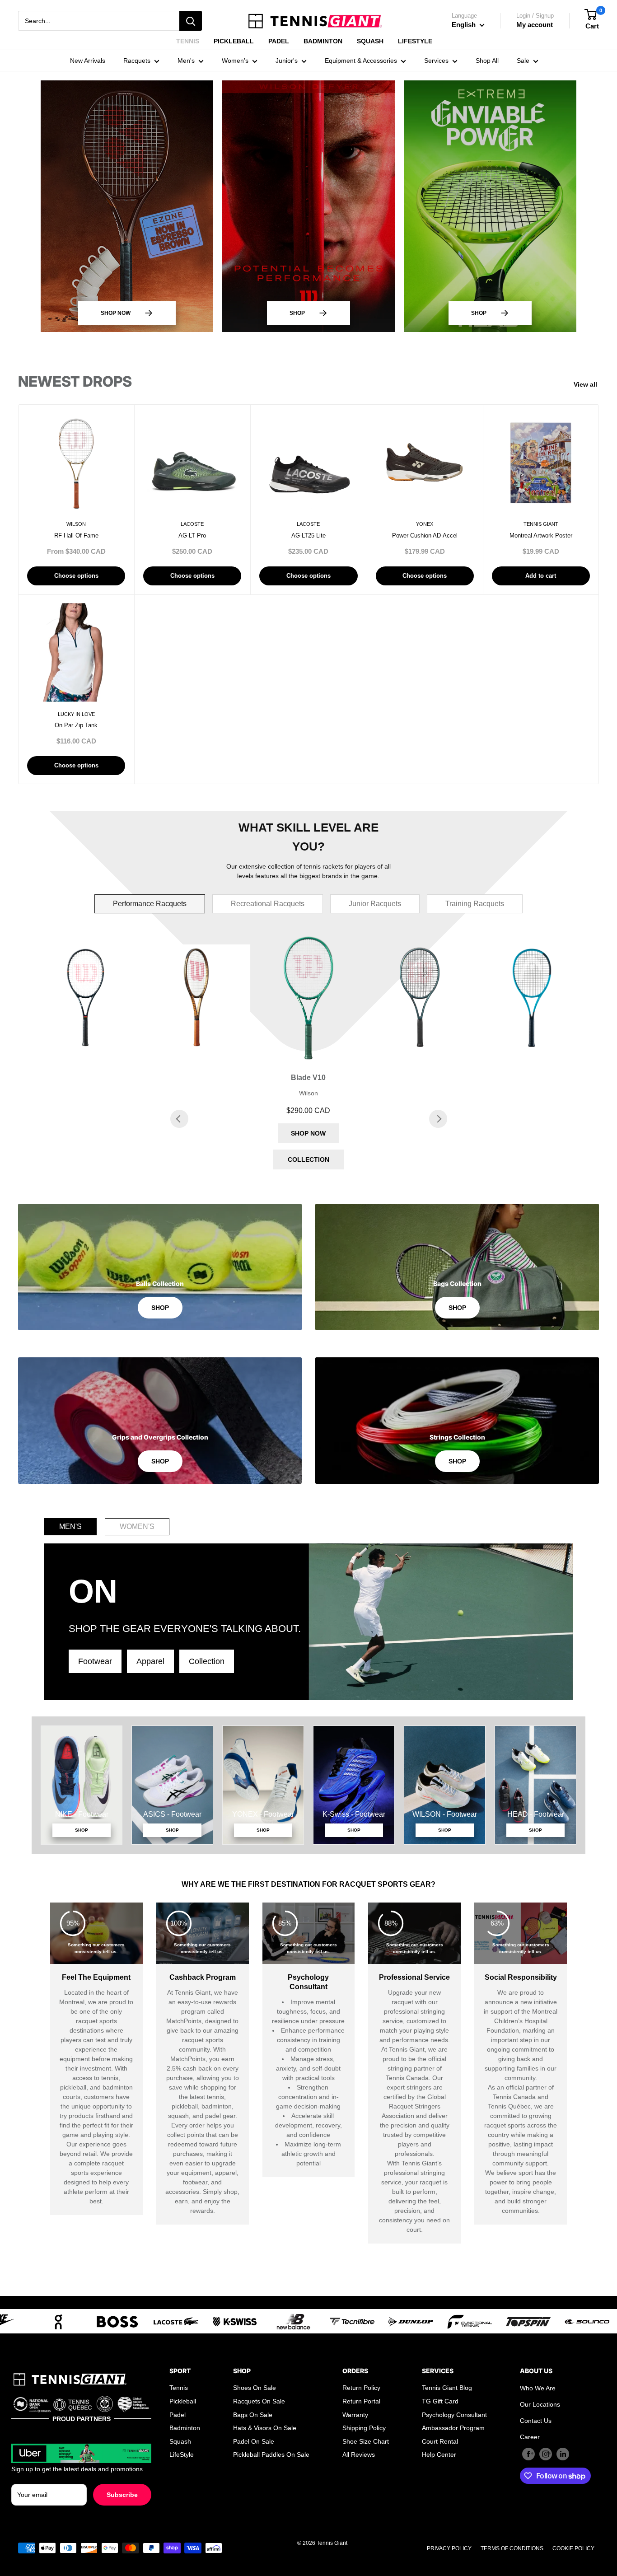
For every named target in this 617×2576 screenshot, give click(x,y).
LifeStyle (182, 2454)
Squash (180, 2441)
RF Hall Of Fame (76, 535)
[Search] (191, 21)
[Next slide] (438, 1119)
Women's (235, 61)
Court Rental (440, 2441)
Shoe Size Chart (366, 2441)
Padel (178, 2415)
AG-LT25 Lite (308, 535)
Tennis (179, 2388)
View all (587, 384)
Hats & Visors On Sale (265, 2428)
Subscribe (122, 2495)
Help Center (439, 2454)
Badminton (185, 2428)
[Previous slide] (179, 1119)
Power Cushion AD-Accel (425, 535)
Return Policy (361, 2388)
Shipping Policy (364, 2428)
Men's (186, 61)
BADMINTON (323, 41)
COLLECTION (308, 1159)
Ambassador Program (453, 2428)
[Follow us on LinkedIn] (563, 2454)
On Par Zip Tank (76, 725)
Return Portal (361, 2401)
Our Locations (540, 2404)
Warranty (355, 2415)
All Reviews (359, 2454)
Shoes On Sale (255, 2388)
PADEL (279, 41)
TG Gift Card (440, 2401)
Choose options (76, 576)
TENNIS (188, 41)
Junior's (287, 61)
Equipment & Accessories (361, 61)
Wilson (76, 524)
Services (436, 61)
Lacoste (192, 524)
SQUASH (370, 41)
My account (535, 25)
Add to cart (541, 576)
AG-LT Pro (192, 535)
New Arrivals (88, 61)
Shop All (487, 61)
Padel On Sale (254, 2441)
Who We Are (538, 2388)
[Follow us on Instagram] (546, 2454)
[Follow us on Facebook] (528, 2454)
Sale (523, 61)
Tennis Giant (541, 524)
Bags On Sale (253, 2415)
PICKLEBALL (234, 41)
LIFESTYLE (415, 41)
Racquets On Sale (259, 2401)
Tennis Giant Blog (447, 2388)
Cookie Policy (573, 2548)
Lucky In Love (76, 714)
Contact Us (536, 2421)
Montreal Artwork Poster (541, 535)
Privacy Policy (449, 2548)
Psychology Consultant (454, 2415)
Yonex (425, 524)
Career (530, 2437)
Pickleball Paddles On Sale (271, 2454)
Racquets (137, 61)
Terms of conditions (512, 2548)
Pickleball (183, 2401)
